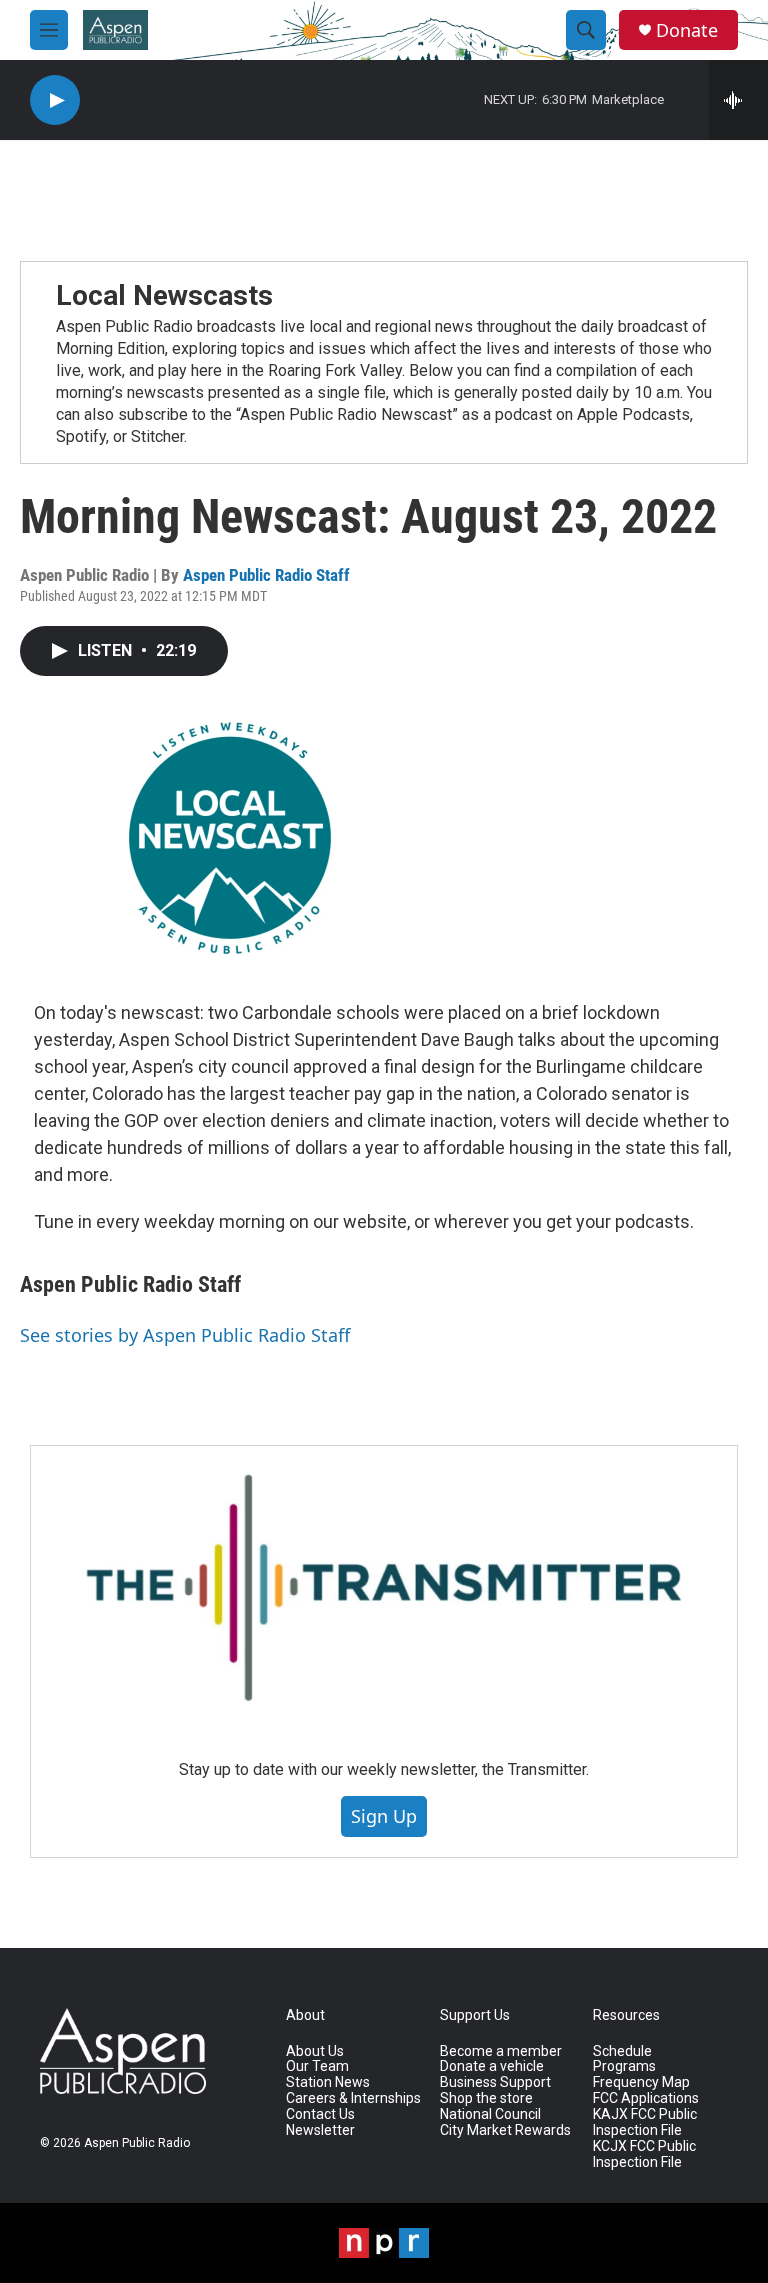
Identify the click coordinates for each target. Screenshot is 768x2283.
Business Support (495, 2082)
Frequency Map (641, 2082)
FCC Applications (646, 2098)
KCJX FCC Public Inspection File (644, 2154)
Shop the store (486, 2098)
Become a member (501, 2051)
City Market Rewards (505, 2130)
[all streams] (738, 100)
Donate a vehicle (492, 2066)
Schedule (622, 2051)
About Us (315, 2051)
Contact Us (320, 2114)
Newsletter (320, 2130)
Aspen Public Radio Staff (266, 575)
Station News (328, 2082)
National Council (490, 2114)
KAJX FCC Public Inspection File (645, 2122)
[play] (55, 100)
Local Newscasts (164, 295)
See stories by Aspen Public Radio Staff (185, 1335)
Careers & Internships (353, 2098)
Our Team (317, 2066)
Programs (624, 2066)
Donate (687, 30)
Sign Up (384, 1816)
